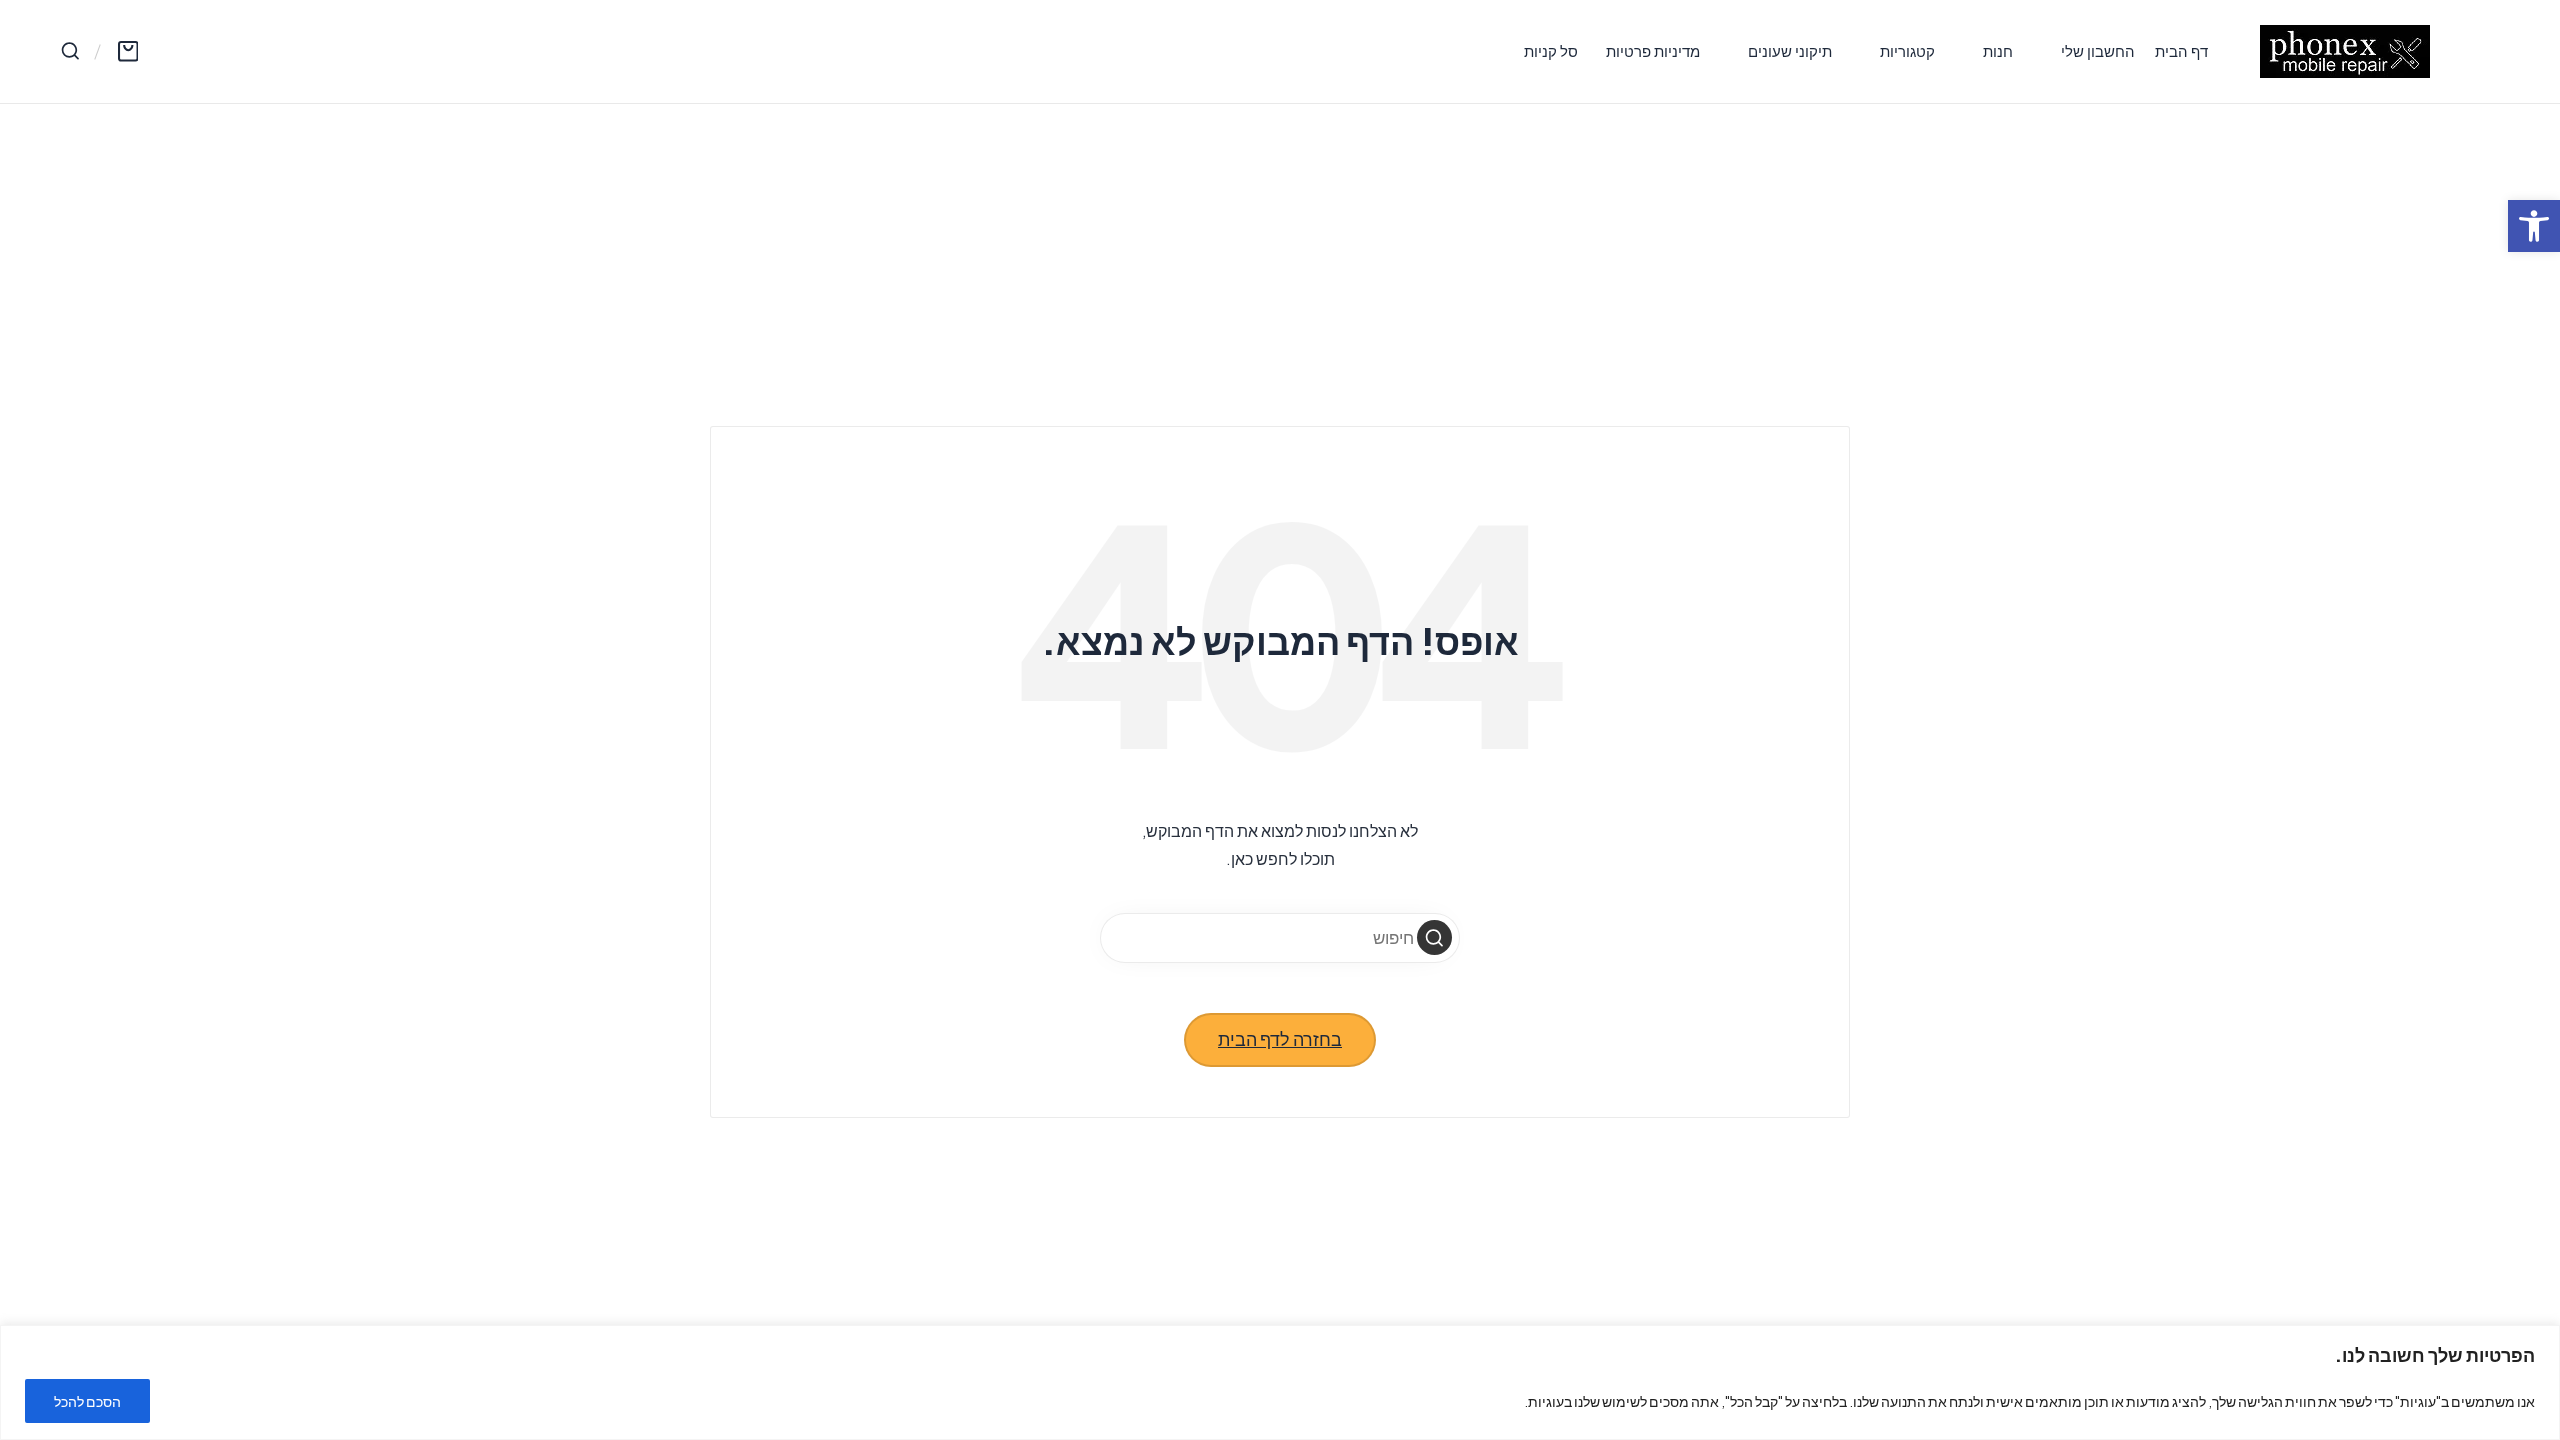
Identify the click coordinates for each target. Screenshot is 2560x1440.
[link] (2534, 226)
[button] (1434, 937)
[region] (1280, 1382)
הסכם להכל (87, 1401)
